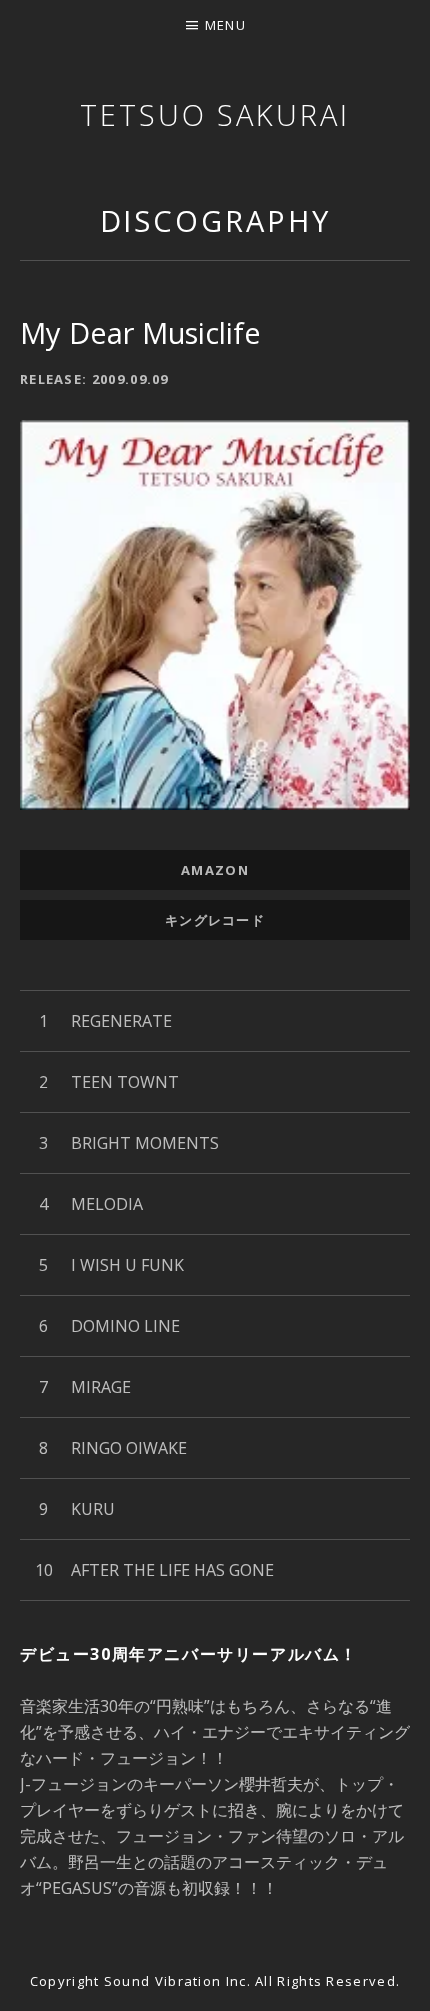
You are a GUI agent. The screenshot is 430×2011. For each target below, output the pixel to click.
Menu (225, 25)
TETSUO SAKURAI (215, 114)
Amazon (215, 870)
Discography (215, 220)
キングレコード (215, 920)
